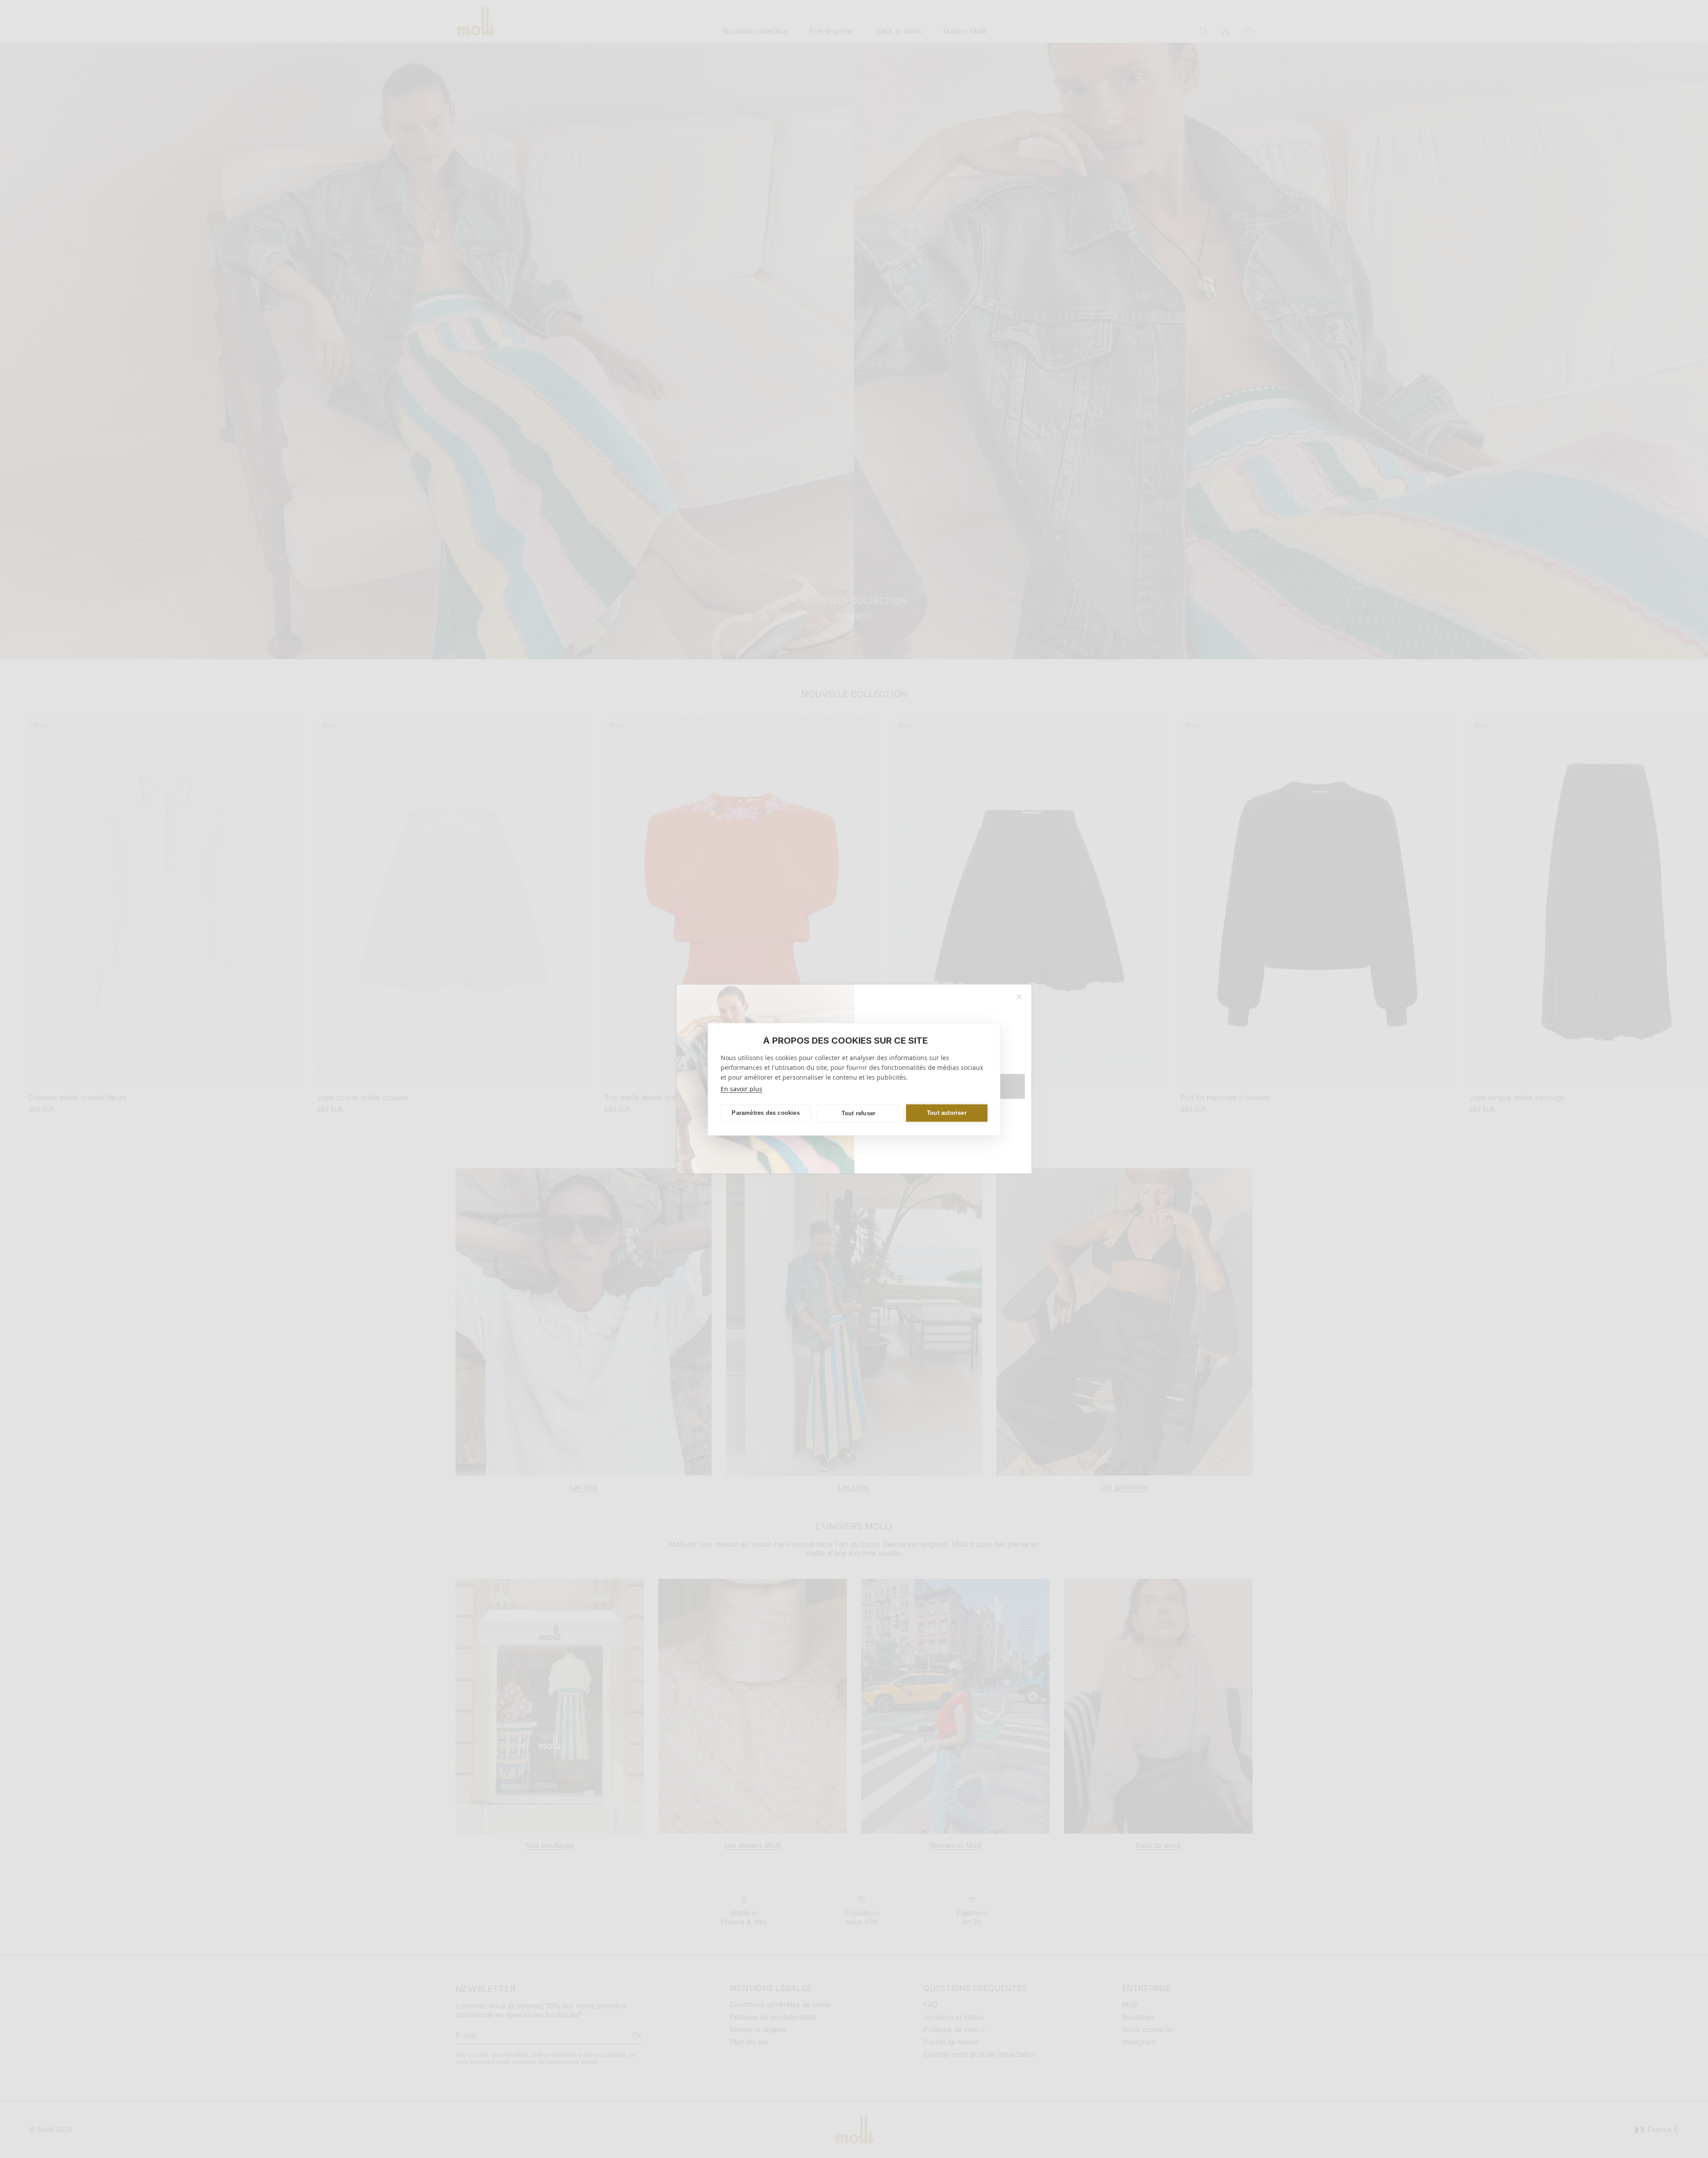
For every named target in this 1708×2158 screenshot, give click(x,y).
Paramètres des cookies (765, 1113)
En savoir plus (741, 1088)
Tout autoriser (947, 1113)
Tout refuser (858, 1113)
